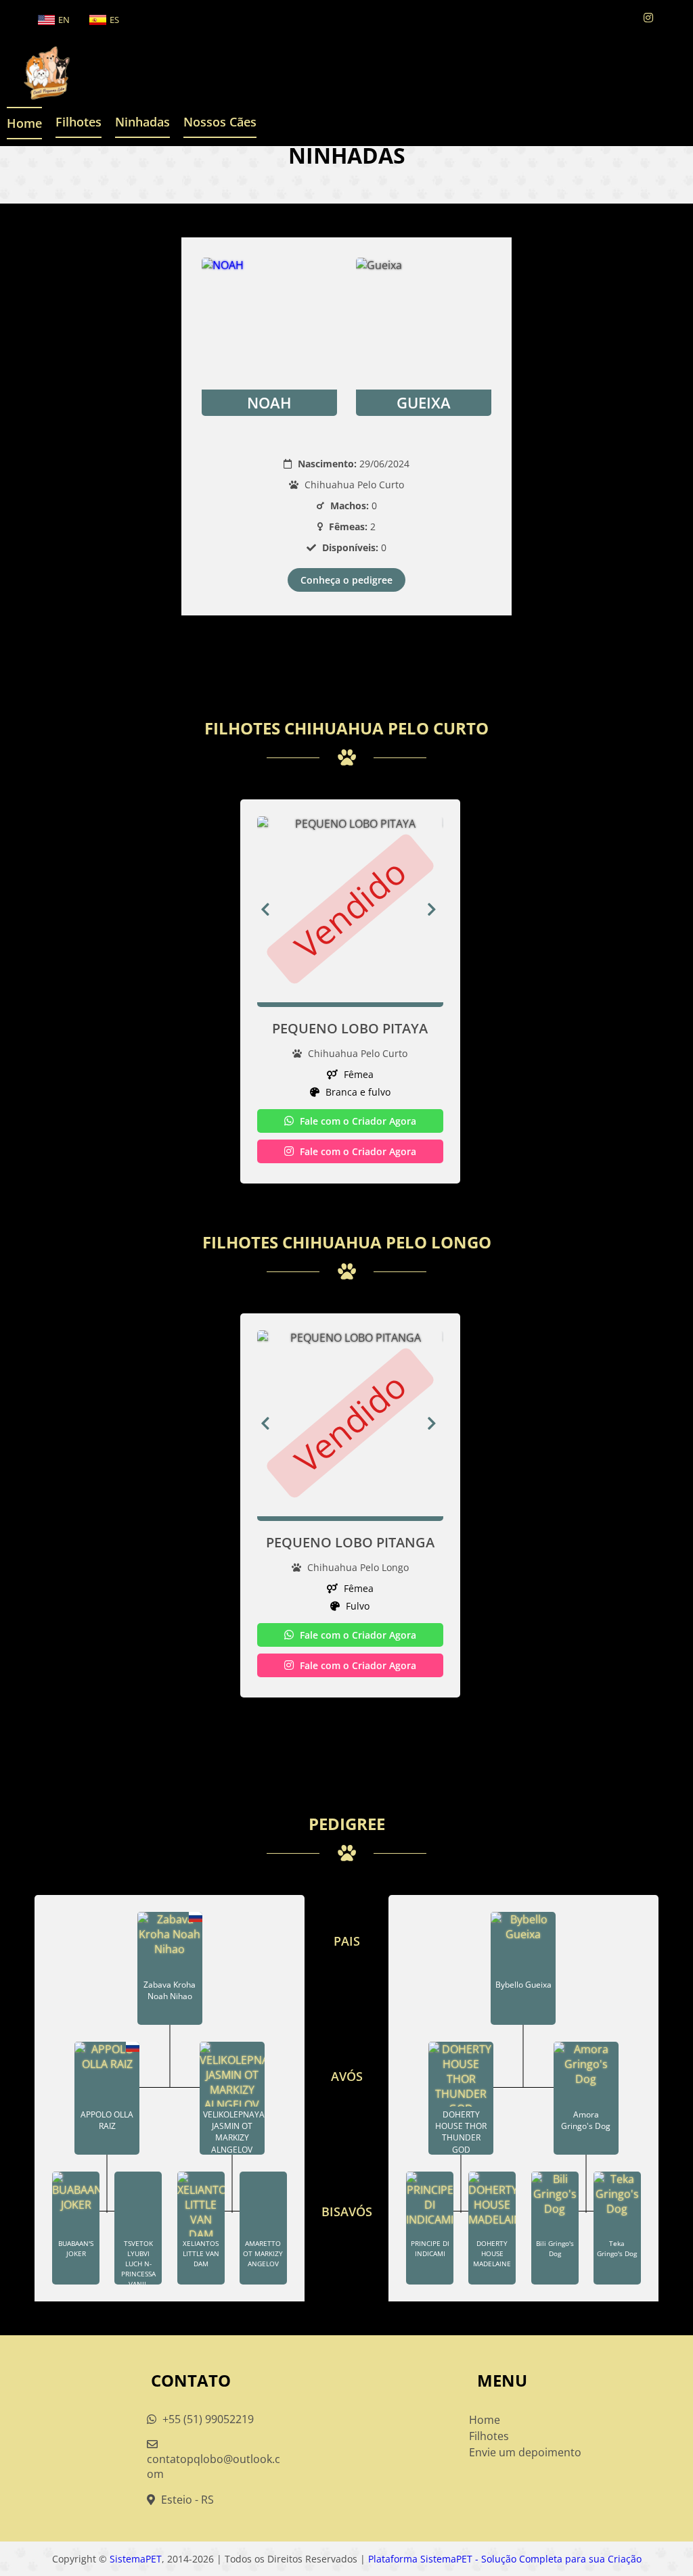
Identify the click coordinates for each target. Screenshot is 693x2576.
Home (24, 123)
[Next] (435, 909)
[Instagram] (648, 18)
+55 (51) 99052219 (207, 2419)
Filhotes (79, 122)
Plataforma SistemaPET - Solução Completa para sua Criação (505, 2559)
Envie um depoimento (525, 2452)
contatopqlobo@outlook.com (214, 2466)
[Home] (37, 73)
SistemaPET (136, 2559)
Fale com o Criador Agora (357, 1121)
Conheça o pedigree (346, 580)
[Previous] (265, 909)
